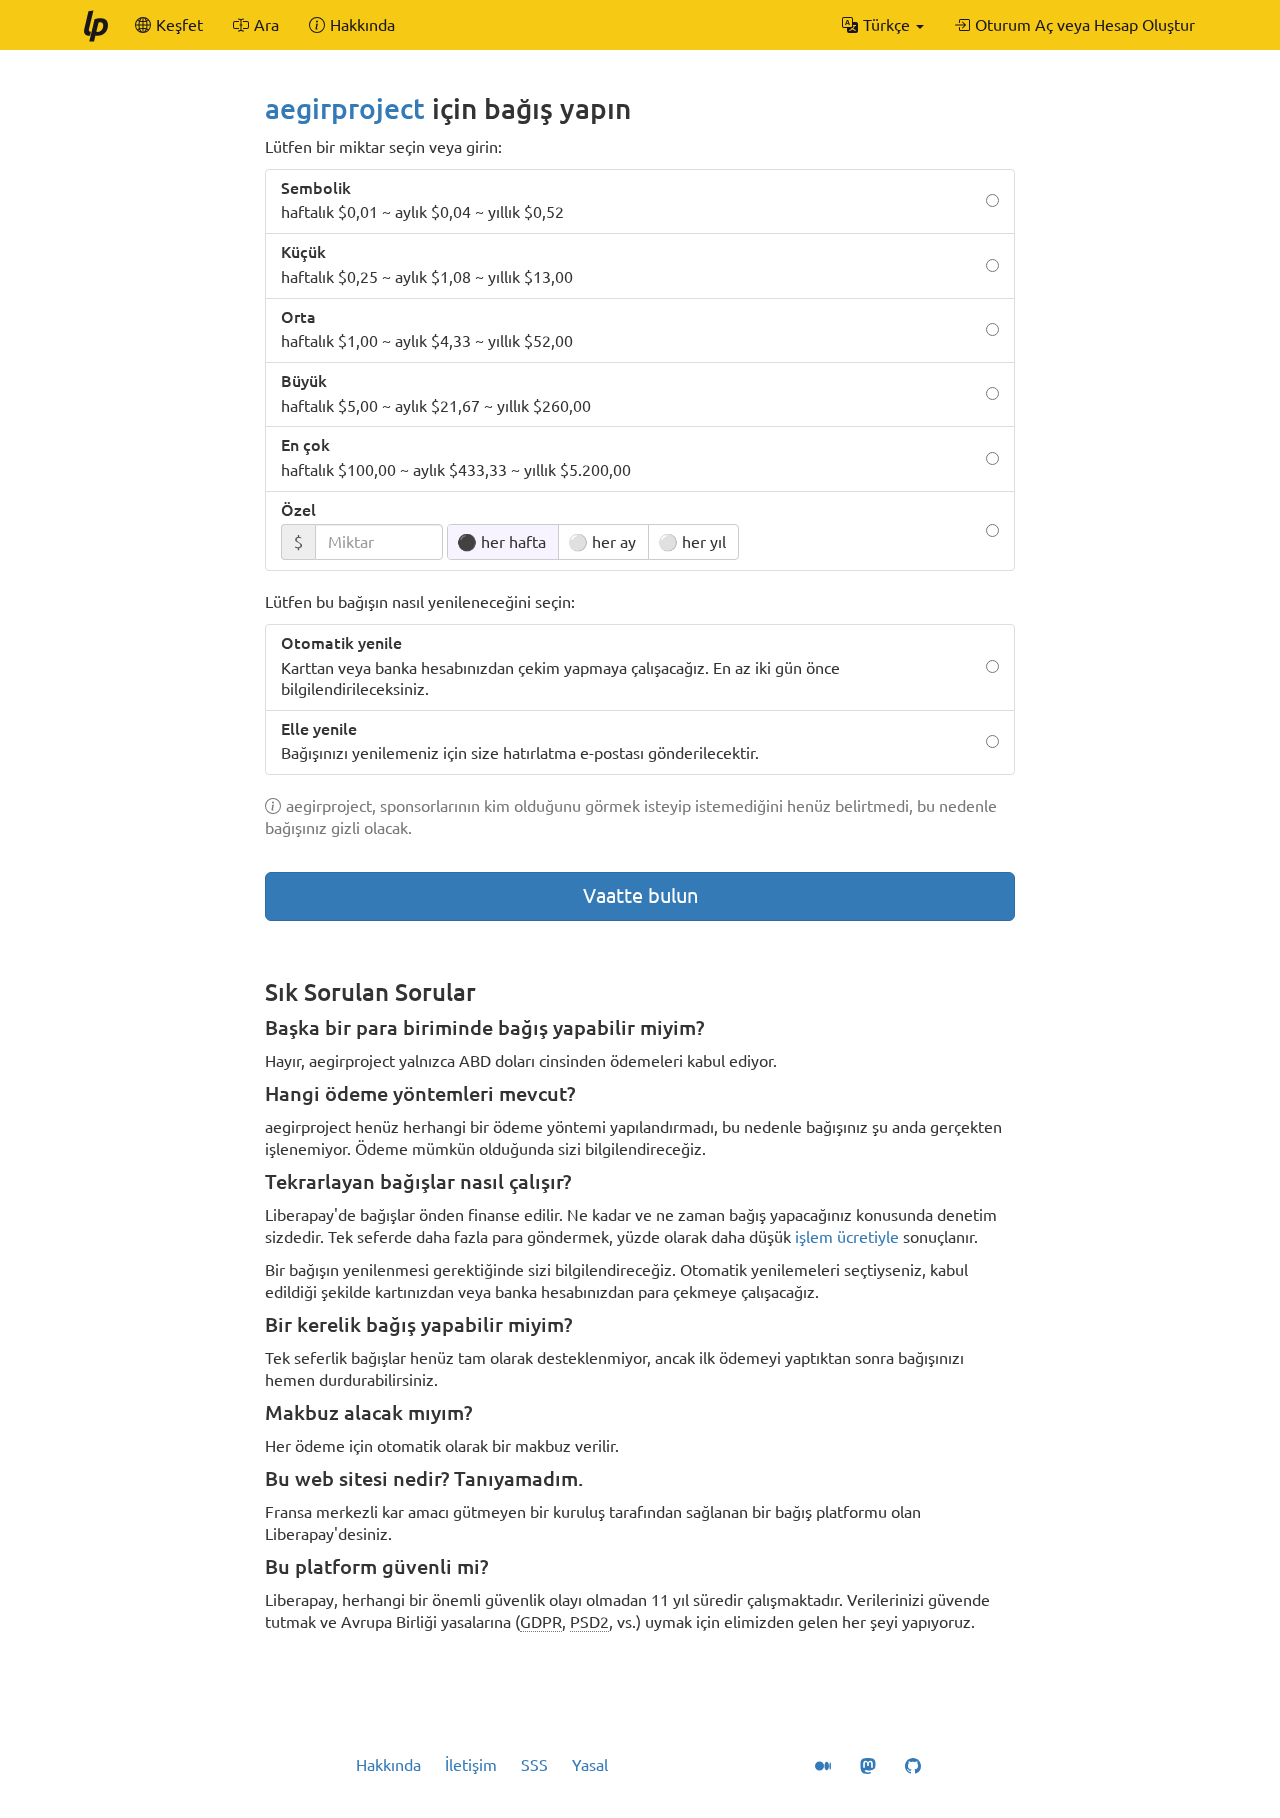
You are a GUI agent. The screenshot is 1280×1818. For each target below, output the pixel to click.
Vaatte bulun (640, 895)
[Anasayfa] (95, 25)
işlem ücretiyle (847, 1237)
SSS (534, 1765)
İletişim (471, 1765)
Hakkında (388, 1765)
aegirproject (345, 108)
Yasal (590, 1765)
